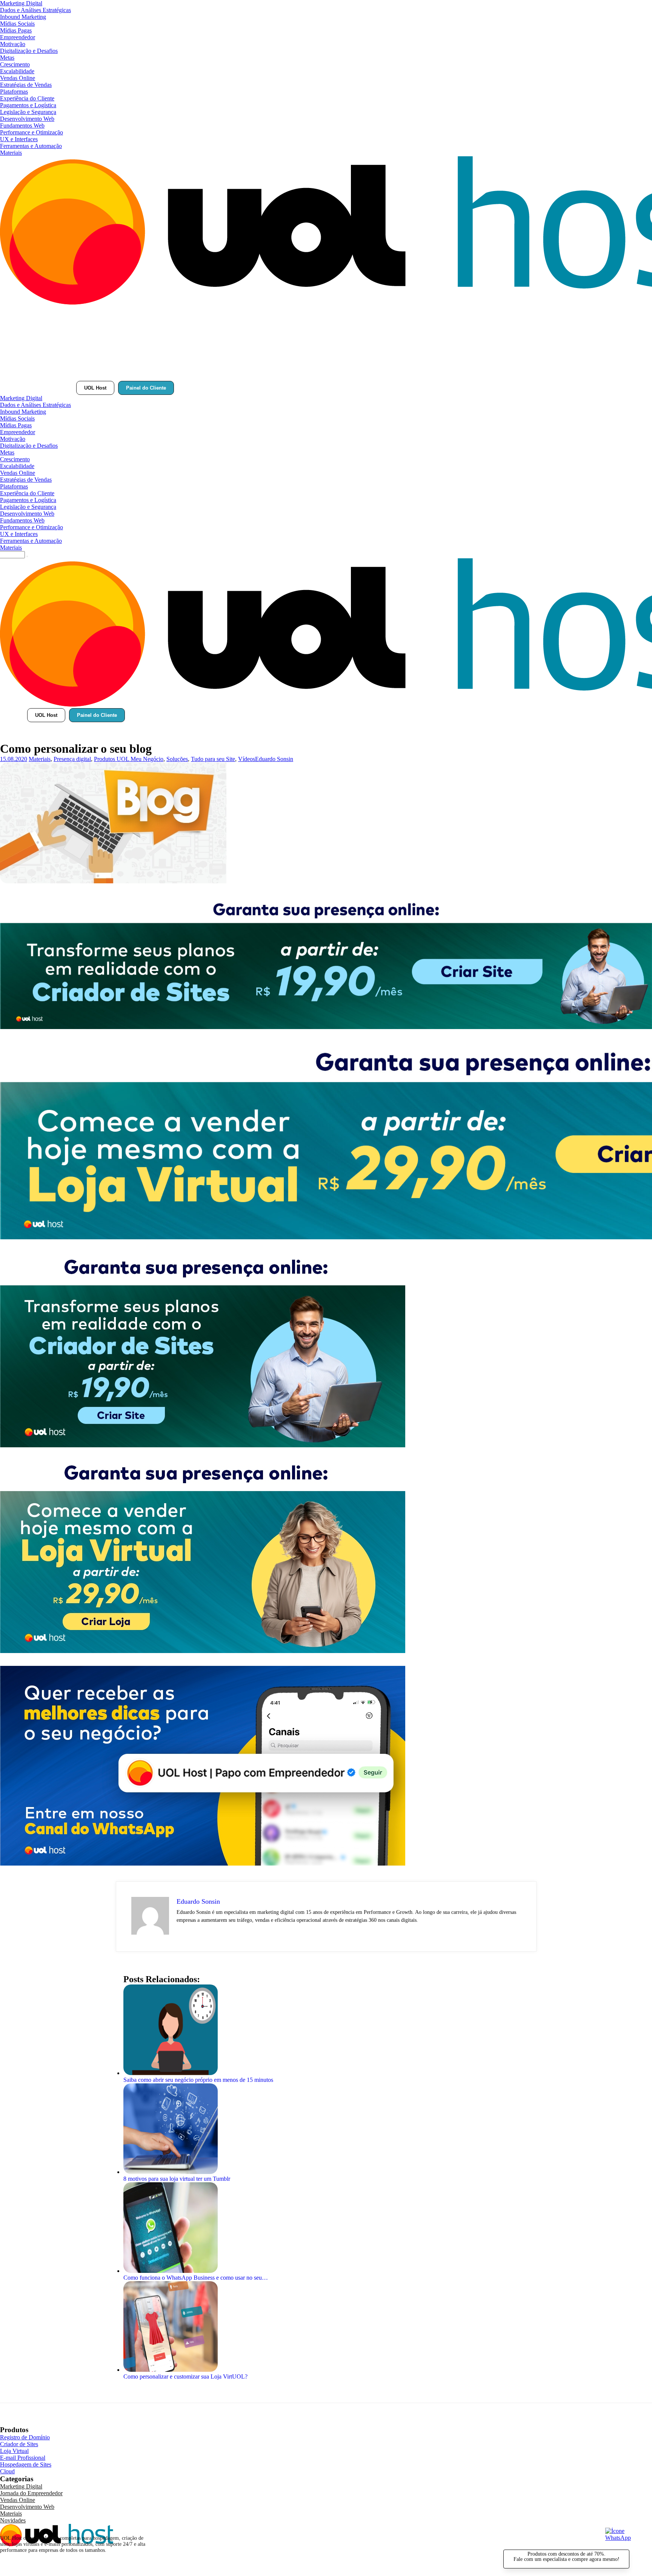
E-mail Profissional (23, 2458)
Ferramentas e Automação (31, 146)
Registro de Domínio (25, 2437)
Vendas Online (18, 78)
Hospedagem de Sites (26, 2464)
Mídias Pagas (16, 30)
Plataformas (14, 92)
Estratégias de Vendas (26, 85)
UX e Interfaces (19, 139)
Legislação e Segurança (28, 112)
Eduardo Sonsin (274, 759)
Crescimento (15, 64)
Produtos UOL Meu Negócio (129, 759)
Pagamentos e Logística (28, 105)
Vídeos (247, 759)
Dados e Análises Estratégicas (35, 10)
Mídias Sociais (17, 24)
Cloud (7, 2471)
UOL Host (95, 388)
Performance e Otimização (32, 132)
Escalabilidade (17, 71)
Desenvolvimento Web (27, 119)
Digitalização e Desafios (29, 51)
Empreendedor (18, 37)
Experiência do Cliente (27, 98)
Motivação (13, 44)
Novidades (13, 2520)
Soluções (177, 759)
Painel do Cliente (146, 388)
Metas (7, 58)
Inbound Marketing (23, 17)
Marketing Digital (21, 3)
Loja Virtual (14, 2451)
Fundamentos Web (22, 126)
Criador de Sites (19, 2444)
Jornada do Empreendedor (31, 2493)
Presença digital (72, 759)
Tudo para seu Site (213, 759)
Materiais (11, 153)
